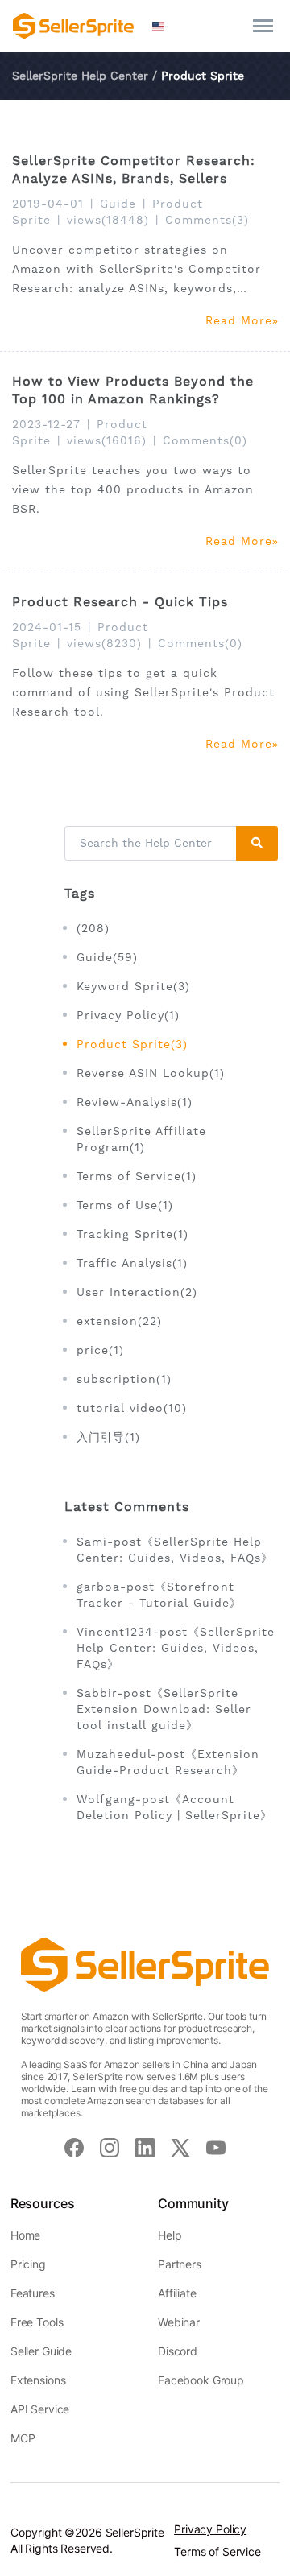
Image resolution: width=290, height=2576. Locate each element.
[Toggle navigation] (263, 26)
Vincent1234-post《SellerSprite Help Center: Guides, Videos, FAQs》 (176, 1648)
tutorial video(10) (132, 1408)
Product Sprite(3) (132, 1044)
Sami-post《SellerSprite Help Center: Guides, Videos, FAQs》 (175, 1550)
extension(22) (119, 1321)
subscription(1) (124, 1379)
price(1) (100, 1350)
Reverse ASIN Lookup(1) (151, 1073)
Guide (118, 204)
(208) (93, 928)
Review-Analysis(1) (135, 1102)
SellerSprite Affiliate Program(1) (141, 1139)
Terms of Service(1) (137, 1176)
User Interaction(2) (137, 1292)
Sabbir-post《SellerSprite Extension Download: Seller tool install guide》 (164, 1709)
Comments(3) (207, 220)
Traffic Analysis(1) (132, 1263)
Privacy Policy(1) (128, 1015)
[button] (160, 26)
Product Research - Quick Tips (120, 602)
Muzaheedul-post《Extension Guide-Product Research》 (168, 1762)
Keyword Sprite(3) (133, 986)
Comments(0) (205, 440)
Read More (239, 320)
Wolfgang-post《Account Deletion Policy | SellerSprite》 (174, 1807)
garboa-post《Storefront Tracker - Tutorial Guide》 (159, 1595)
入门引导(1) (108, 1437)
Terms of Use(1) (125, 1205)
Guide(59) (107, 957)
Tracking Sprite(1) (133, 1234)
